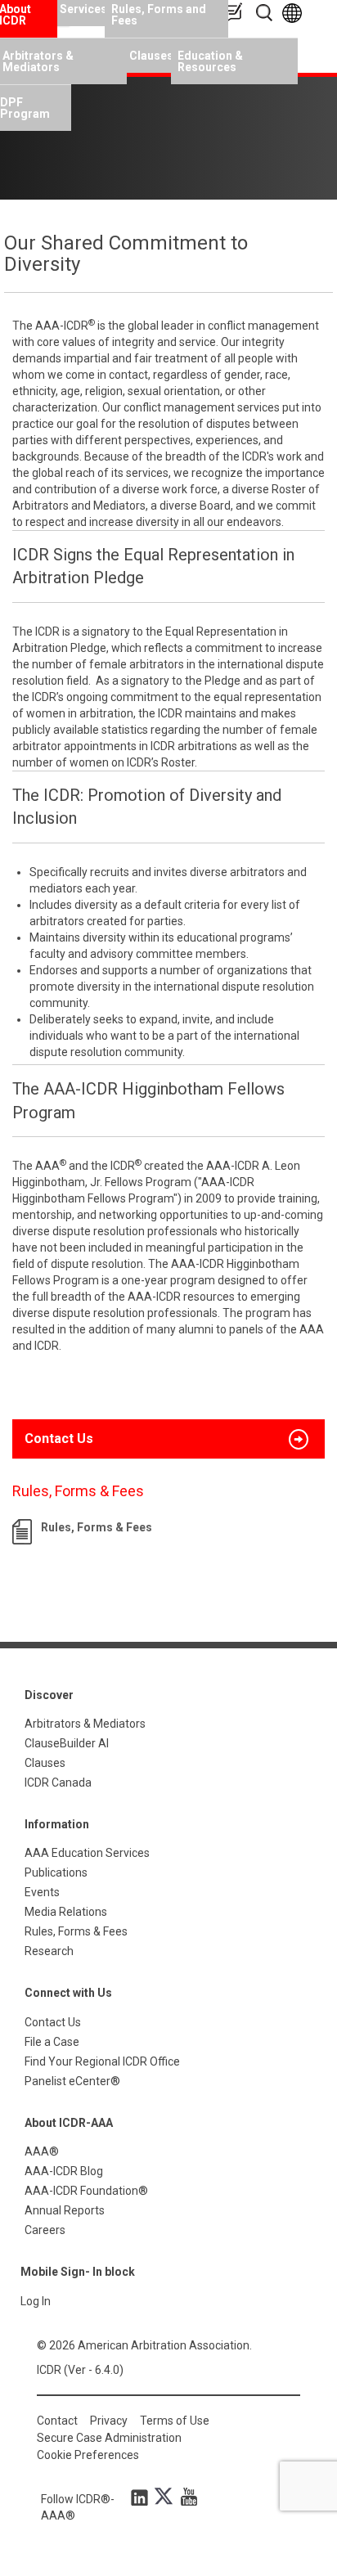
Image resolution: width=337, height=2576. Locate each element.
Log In (36, 2301)
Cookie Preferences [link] (88, 2455)
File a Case (52, 2042)
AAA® (42, 2151)
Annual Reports (65, 2210)
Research (49, 1951)
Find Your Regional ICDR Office (102, 2061)
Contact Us (53, 2022)
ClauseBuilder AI (67, 1743)
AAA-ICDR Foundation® (86, 2191)
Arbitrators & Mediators (85, 1724)
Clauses (150, 56)
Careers (45, 2230)
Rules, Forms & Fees (97, 1527)
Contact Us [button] (59, 1439)
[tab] (168, 1439)
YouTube (185, 2497)
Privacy (109, 2421)
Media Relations (66, 1912)
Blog (236, 13)
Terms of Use (175, 2421)
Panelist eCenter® (72, 2081)
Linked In (142, 2497)
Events (42, 1892)
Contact (57, 2421)
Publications (56, 1872)
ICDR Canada (58, 1783)
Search (265, 13)
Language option (295, 13)
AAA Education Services (87, 1853)
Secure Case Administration (109, 2438)
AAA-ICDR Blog (64, 2171)
